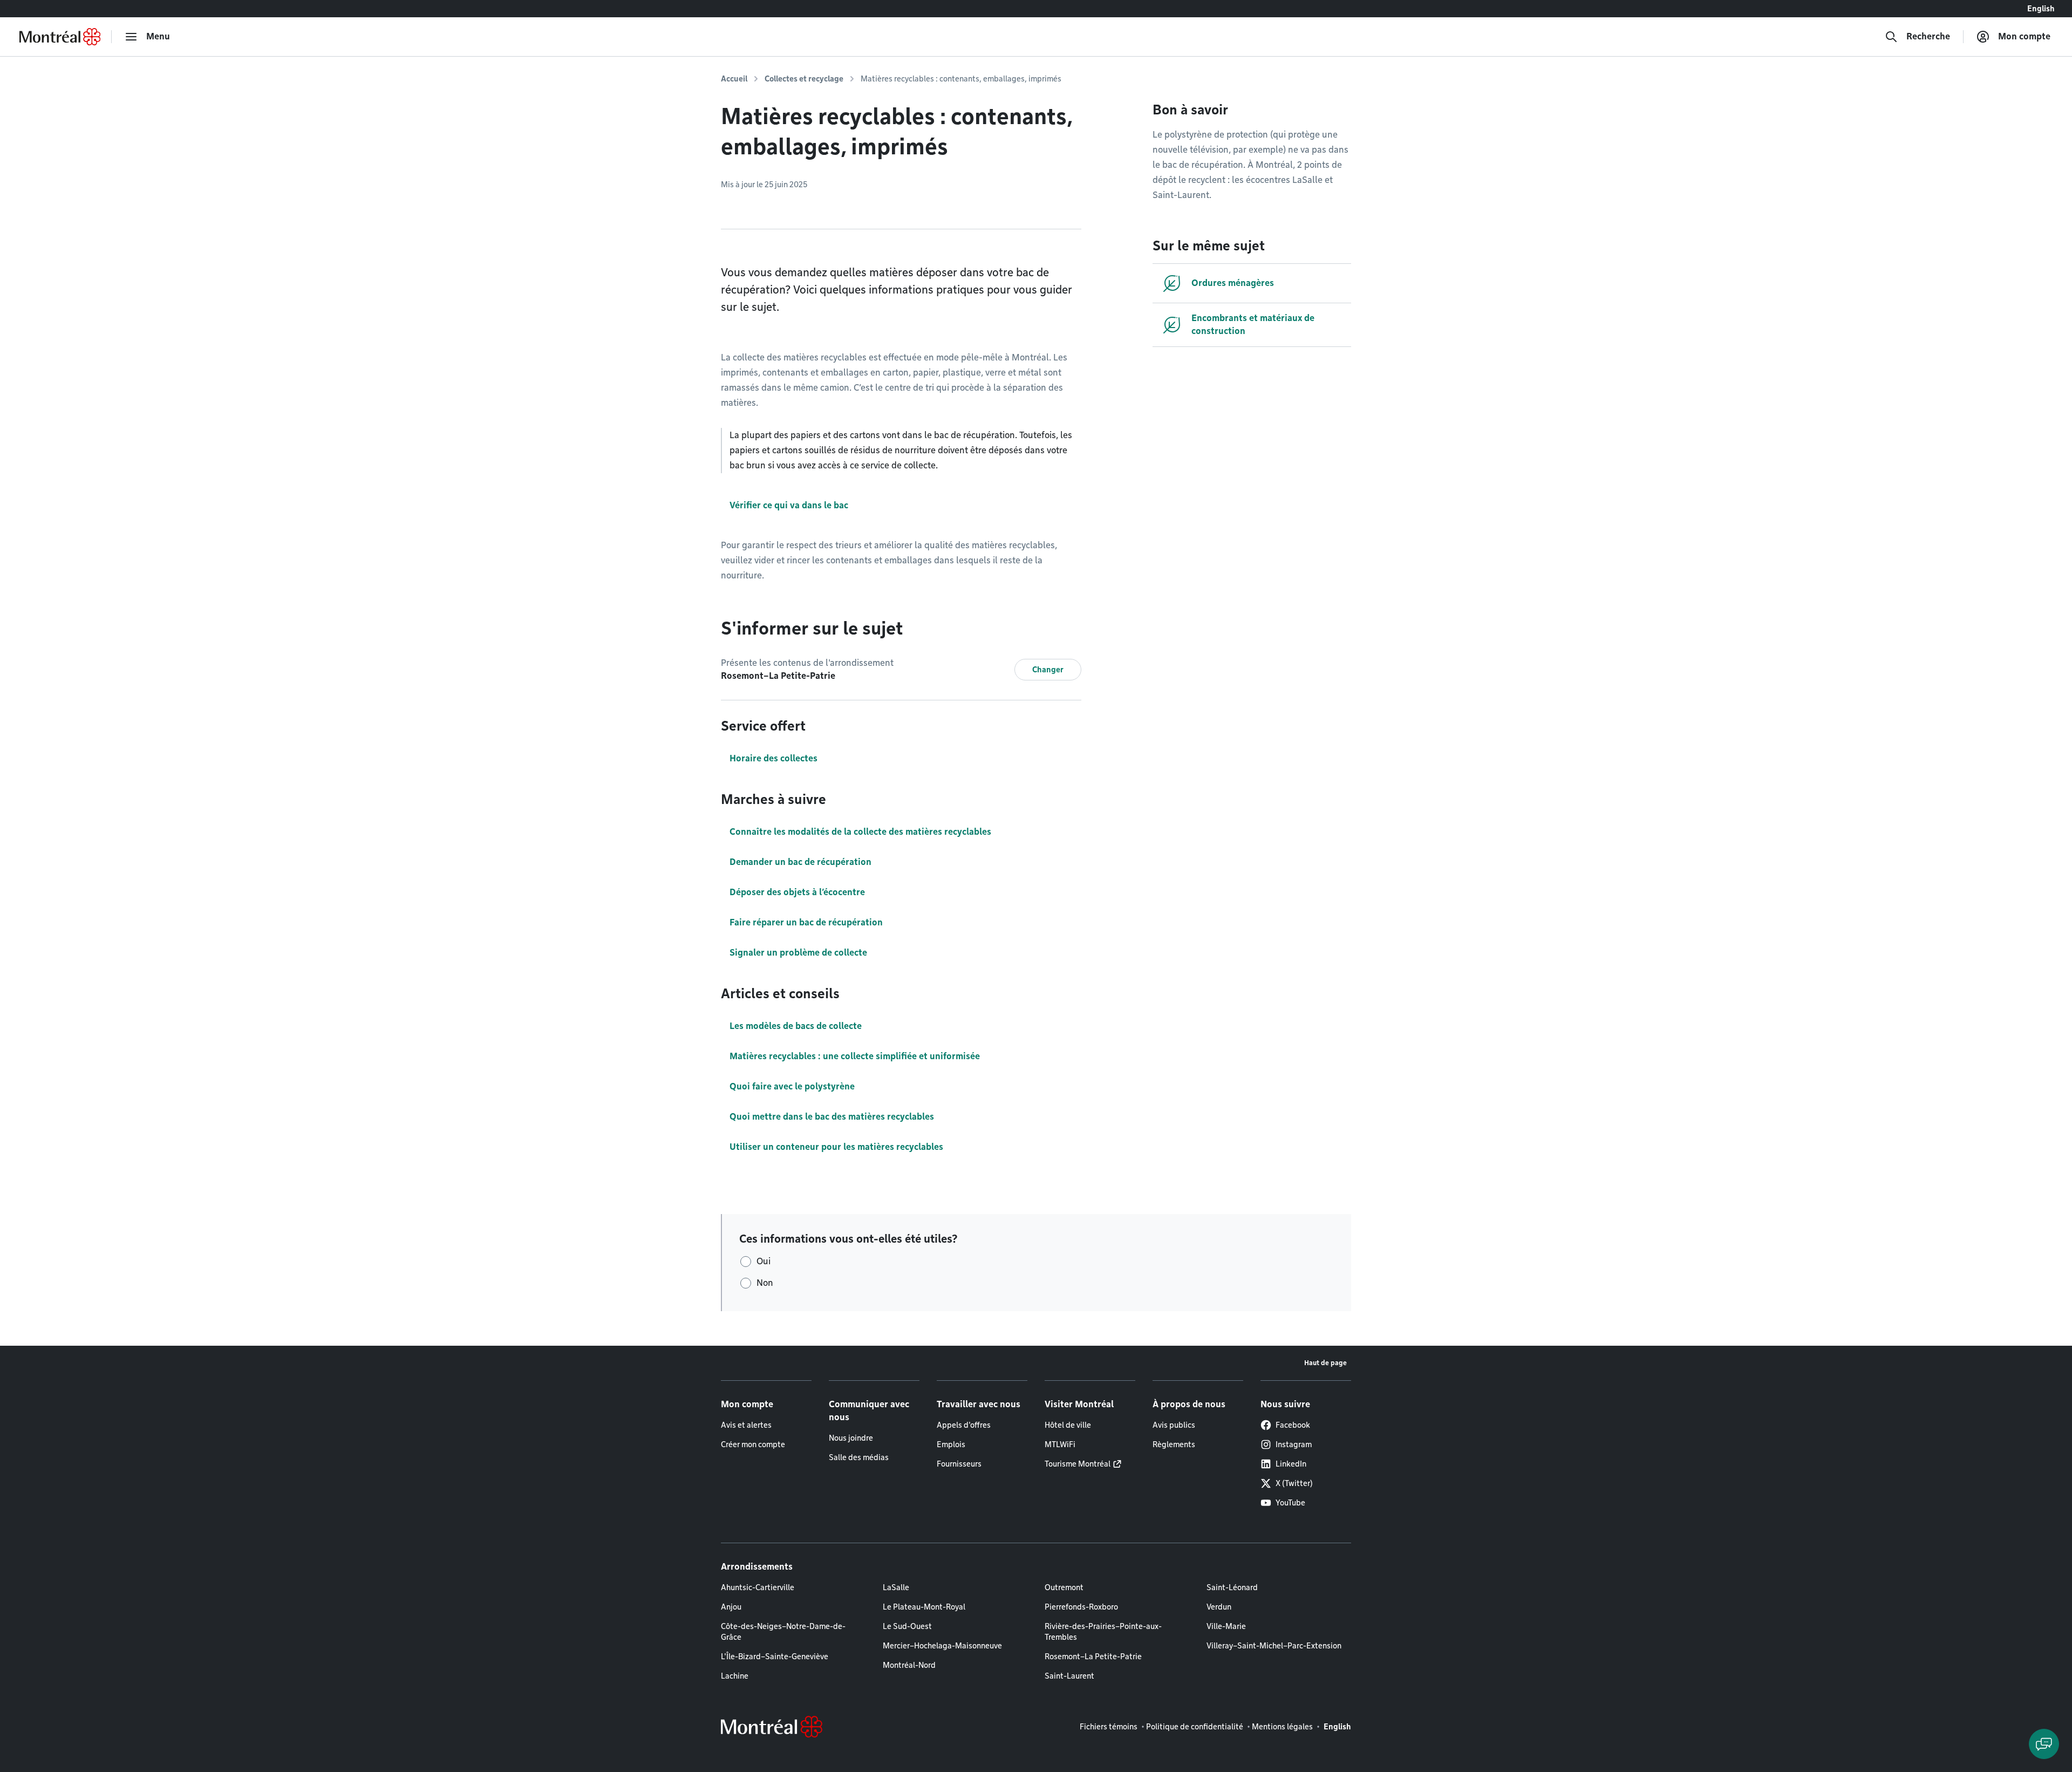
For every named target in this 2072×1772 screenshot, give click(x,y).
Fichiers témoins (1109, 1727)
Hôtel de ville (1068, 1425)
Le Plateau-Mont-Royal (924, 1607)
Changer (1048, 670)
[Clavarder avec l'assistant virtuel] (2044, 1744)
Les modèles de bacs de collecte (796, 1026)
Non (765, 1283)
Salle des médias (859, 1457)
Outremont (1064, 1587)
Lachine (735, 1676)
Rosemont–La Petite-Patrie (1093, 1657)
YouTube (1290, 1503)
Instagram (1294, 1444)
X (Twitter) (1294, 1483)
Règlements (1174, 1444)
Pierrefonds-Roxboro (1081, 1607)
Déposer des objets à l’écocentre (797, 892)
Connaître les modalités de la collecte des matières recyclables (860, 832)
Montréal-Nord (909, 1665)
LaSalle (896, 1587)
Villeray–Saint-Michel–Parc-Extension (1274, 1646)
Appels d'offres (964, 1425)
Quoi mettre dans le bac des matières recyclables (832, 1117)
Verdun (1219, 1607)
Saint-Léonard (1232, 1587)
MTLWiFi (1060, 1444)
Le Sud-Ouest (907, 1626)
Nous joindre (851, 1438)
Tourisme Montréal (1078, 1464)
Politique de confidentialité (1195, 1727)
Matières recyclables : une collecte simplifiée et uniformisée (855, 1056)
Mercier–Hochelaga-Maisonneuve (942, 1646)
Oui (764, 1261)
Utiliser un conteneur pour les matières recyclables (836, 1147)
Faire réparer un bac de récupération (806, 922)
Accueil (734, 79)
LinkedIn (1291, 1464)
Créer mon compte (753, 1444)
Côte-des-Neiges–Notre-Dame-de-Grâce (783, 1632)
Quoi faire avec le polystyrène (792, 1086)
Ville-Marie (1226, 1626)
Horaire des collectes (773, 758)
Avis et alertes (746, 1425)
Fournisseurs (959, 1464)
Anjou (731, 1607)
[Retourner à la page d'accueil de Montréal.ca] (60, 37)
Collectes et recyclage (804, 79)
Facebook (1293, 1425)
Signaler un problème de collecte (798, 953)
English (2041, 9)
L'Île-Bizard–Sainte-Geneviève (775, 1657)
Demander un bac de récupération (800, 862)
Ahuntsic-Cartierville (758, 1587)
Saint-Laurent (1069, 1676)
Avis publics (1174, 1425)
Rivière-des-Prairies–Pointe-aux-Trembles (1103, 1632)
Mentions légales (1282, 1727)
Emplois (951, 1444)
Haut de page (1325, 1363)
